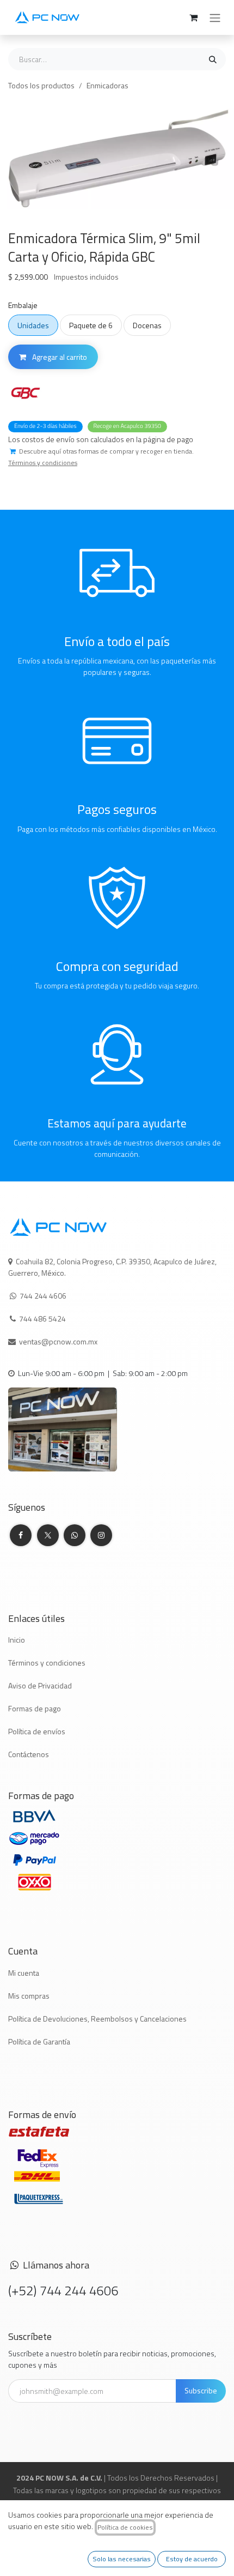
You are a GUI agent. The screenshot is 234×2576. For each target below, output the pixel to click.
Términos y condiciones (47, 1663)
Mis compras (29, 1996)
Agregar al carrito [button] (59, 357)
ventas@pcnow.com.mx (59, 1341)
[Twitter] (48, 1535)
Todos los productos (41, 85)
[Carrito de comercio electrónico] (193, 17)
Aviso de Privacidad (40, 1685)
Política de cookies (125, 2527)
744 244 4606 (43, 1296)
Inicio (17, 1640)
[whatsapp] (75, 1535)
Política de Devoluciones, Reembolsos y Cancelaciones (97, 2019)
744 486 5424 (43, 1319)
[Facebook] (21, 1535)
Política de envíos (37, 1731)
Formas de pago (35, 1708)
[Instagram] (101, 1535)
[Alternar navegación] (215, 17)
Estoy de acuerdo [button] (192, 2559)
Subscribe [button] (201, 2390)
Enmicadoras (107, 85)
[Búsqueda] (213, 59)
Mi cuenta (24, 1973)
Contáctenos (29, 1754)
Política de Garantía (39, 2041)
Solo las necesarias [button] (122, 2559)
